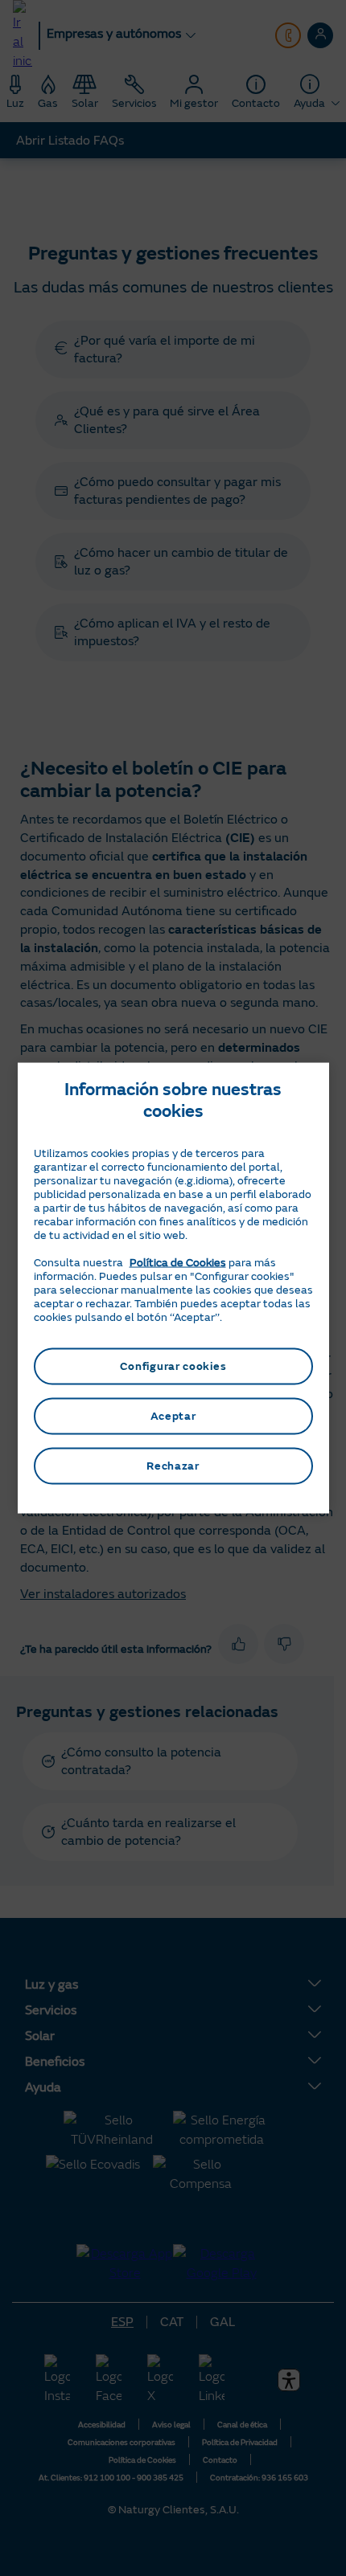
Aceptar (173, 1416)
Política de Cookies (178, 1263)
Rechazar (173, 1466)
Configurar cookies (173, 1366)
